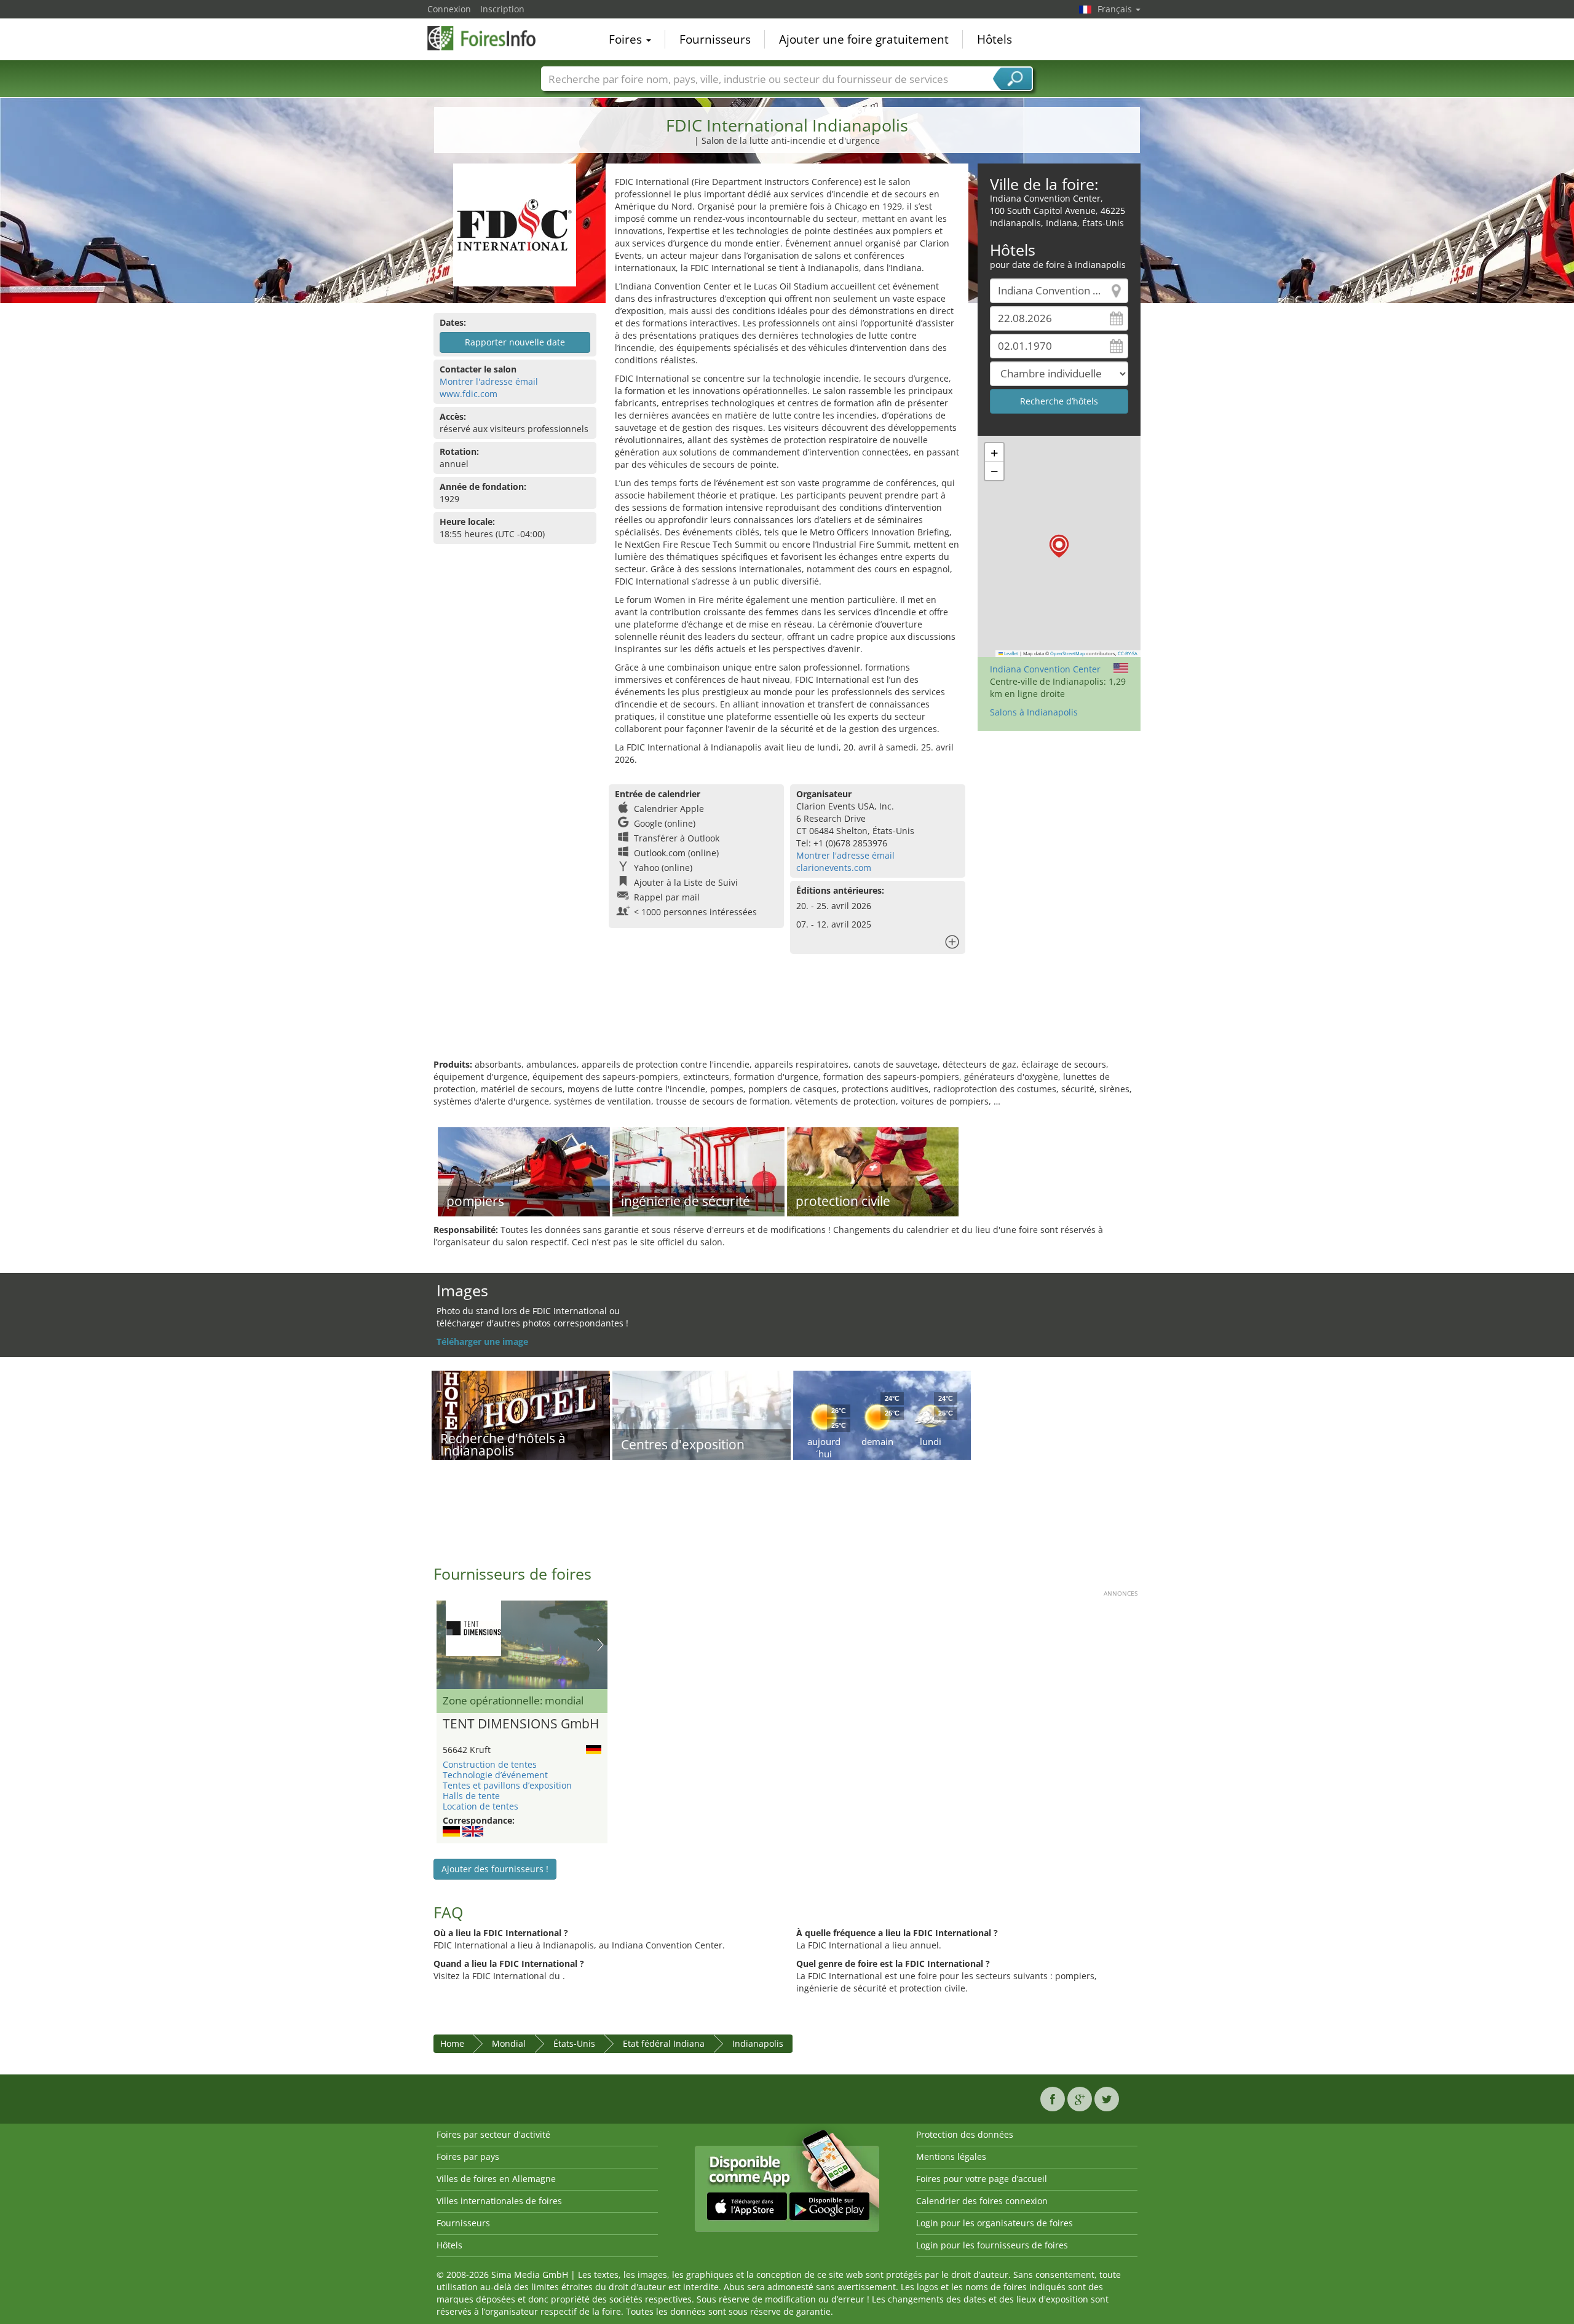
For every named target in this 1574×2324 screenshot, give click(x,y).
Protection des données (965, 2134)
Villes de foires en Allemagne (496, 2179)
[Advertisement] (787, 1018)
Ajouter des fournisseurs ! (495, 1869)
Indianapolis (758, 2043)
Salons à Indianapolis (1034, 712)
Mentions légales (951, 2157)
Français (1116, 9)
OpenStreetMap (1068, 653)
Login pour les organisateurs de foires (995, 2223)
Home (452, 2043)
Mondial (509, 2043)
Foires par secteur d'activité (493, 2134)
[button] (1059, 546)
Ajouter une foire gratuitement (864, 39)
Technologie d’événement (495, 1775)
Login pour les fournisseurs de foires (992, 2245)
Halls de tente (471, 1796)
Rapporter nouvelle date (515, 342)
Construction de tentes (490, 1764)
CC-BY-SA (1128, 653)
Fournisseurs (715, 39)
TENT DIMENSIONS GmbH (521, 1724)
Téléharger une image (482, 1341)
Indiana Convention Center (1045, 669)
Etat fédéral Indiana (664, 2043)
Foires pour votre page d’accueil (982, 2179)
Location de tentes (481, 1806)
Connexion (449, 9)
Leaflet (1010, 653)
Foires (627, 39)
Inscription (502, 9)
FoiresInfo (489, 38)
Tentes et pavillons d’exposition (507, 1785)
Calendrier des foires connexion (982, 2201)
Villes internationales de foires (499, 2201)
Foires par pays (468, 2157)
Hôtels (995, 39)
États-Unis (574, 2043)
